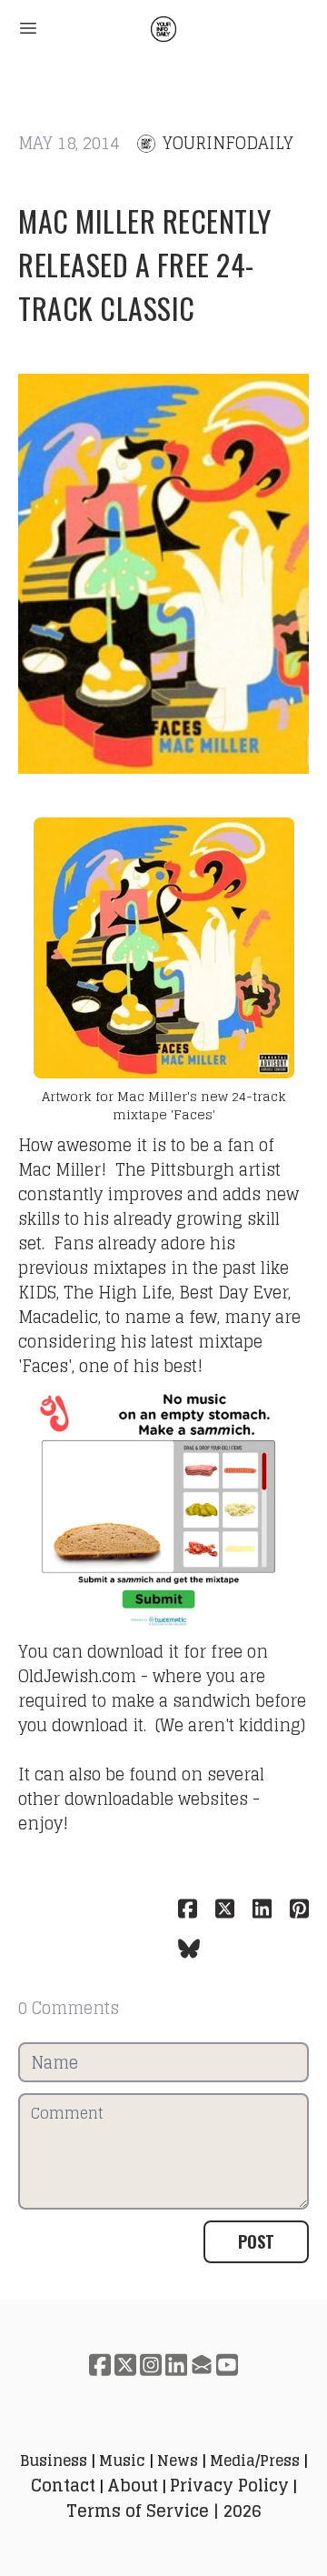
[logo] (163, 29)
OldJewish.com (77, 1676)
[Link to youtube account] (227, 2365)
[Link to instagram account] (151, 2365)
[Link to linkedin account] (176, 2365)
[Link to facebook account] (100, 2365)
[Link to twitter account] (125, 2365)
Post (256, 2241)
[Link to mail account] (202, 2365)
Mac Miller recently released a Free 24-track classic (145, 264)
